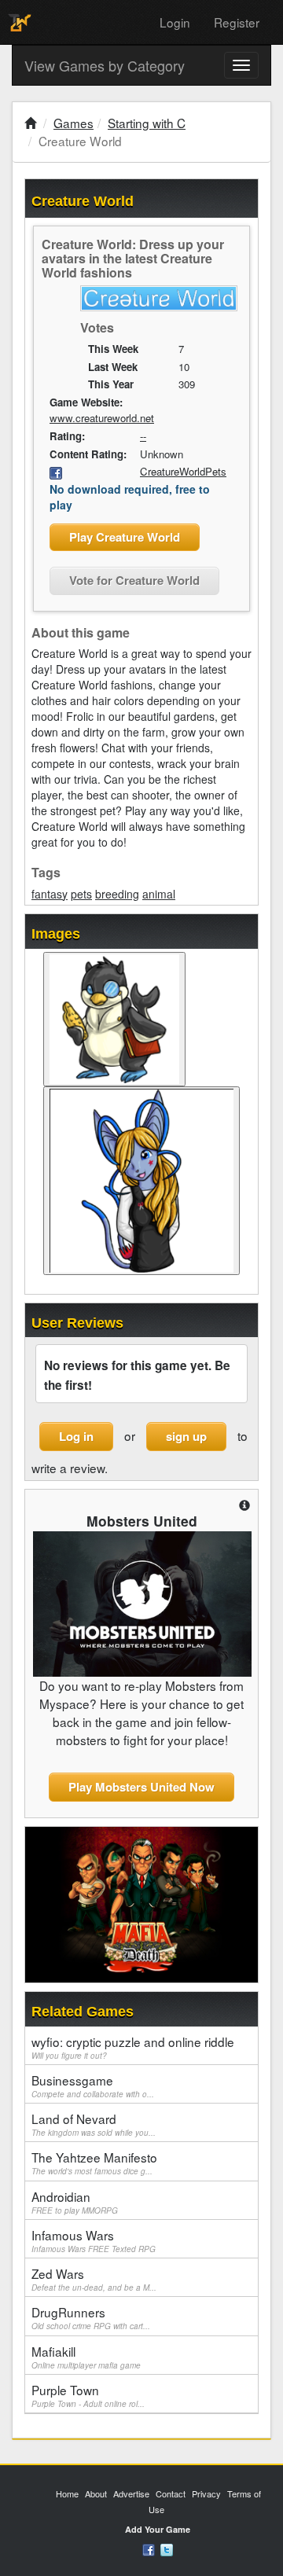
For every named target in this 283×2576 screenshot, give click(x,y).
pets (81, 894)
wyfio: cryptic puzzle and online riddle (133, 2047)
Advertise (131, 2493)
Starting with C (147, 123)
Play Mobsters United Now (141, 1787)
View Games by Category (105, 65)
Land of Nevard (94, 2124)
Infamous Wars (94, 2240)
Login (175, 22)
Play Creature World (125, 537)
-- (143, 436)
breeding (117, 894)
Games (74, 123)
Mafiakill (86, 2357)
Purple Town (88, 2395)
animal (159, 894)
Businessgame (93, 2085)
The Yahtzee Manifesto (94, 2163)
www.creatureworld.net (102, 418)
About (96, 2493)
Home (67, 2493)
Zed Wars (94, 2279)
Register (237, 22)
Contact (171, 2493)
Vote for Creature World (134, 580)
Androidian (75, 2202)
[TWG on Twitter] (167, 2548)
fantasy (50, 894)
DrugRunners (91, 2317)
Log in (76, 1436)
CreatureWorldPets (183, 471)
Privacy (206, 2493)
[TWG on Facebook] (149, 2548)
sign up (186, 1436)
